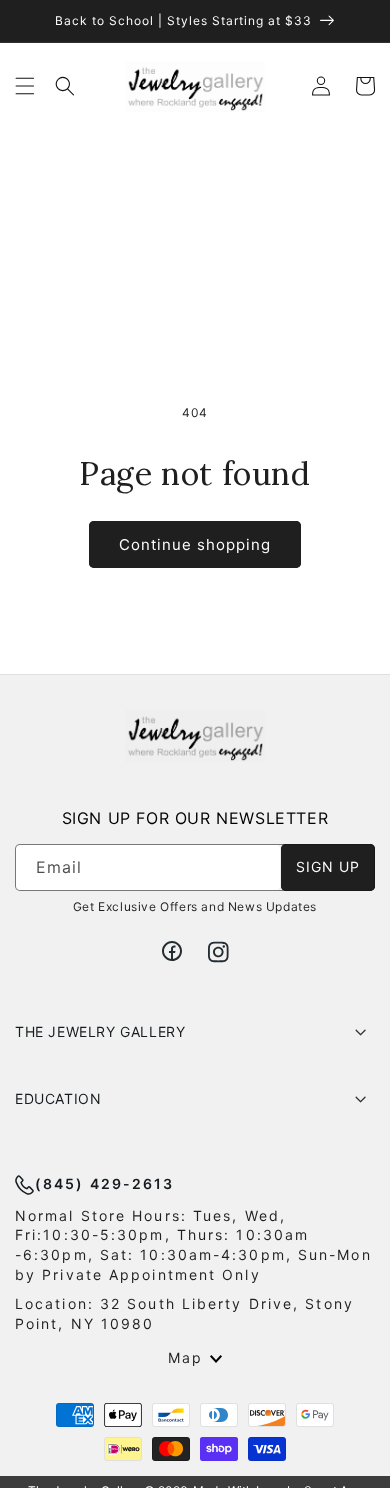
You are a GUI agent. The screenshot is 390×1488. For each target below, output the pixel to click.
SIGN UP (328, 866)
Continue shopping (195, 544)
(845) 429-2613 (104, 1183)
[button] (25, 86)
